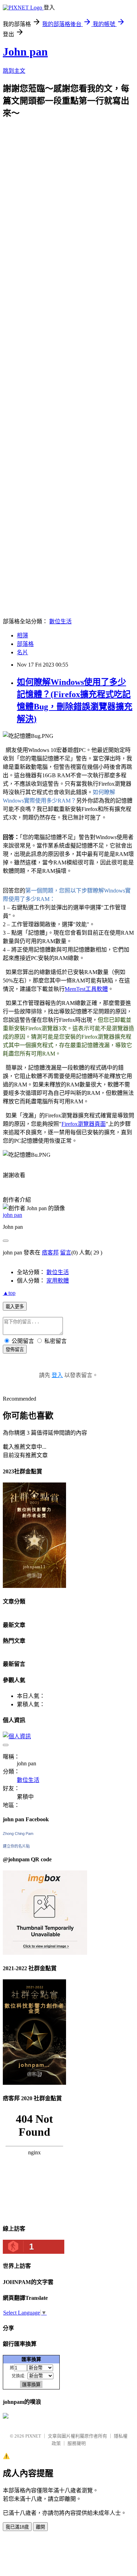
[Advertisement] (68, 187)
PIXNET (33, 2436)
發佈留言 (15, 1349)
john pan (12, 1215)
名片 (22, 652)
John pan (25, 52)
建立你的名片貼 (16, 1846)
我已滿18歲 (17, 2527)
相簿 (22, 635)
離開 (40, 2527)
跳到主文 (14, 71)
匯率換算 (31, 2359)
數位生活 (60, 621)
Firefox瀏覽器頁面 (84, 1124)
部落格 (25, 644)
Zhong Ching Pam (18, 1834)
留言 (66, 1253)
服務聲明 (77, 2443)
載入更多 (15, 1307)
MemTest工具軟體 (86, 989)
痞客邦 (50, 1253)
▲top (9, 1293)
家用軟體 (58, 1281)
